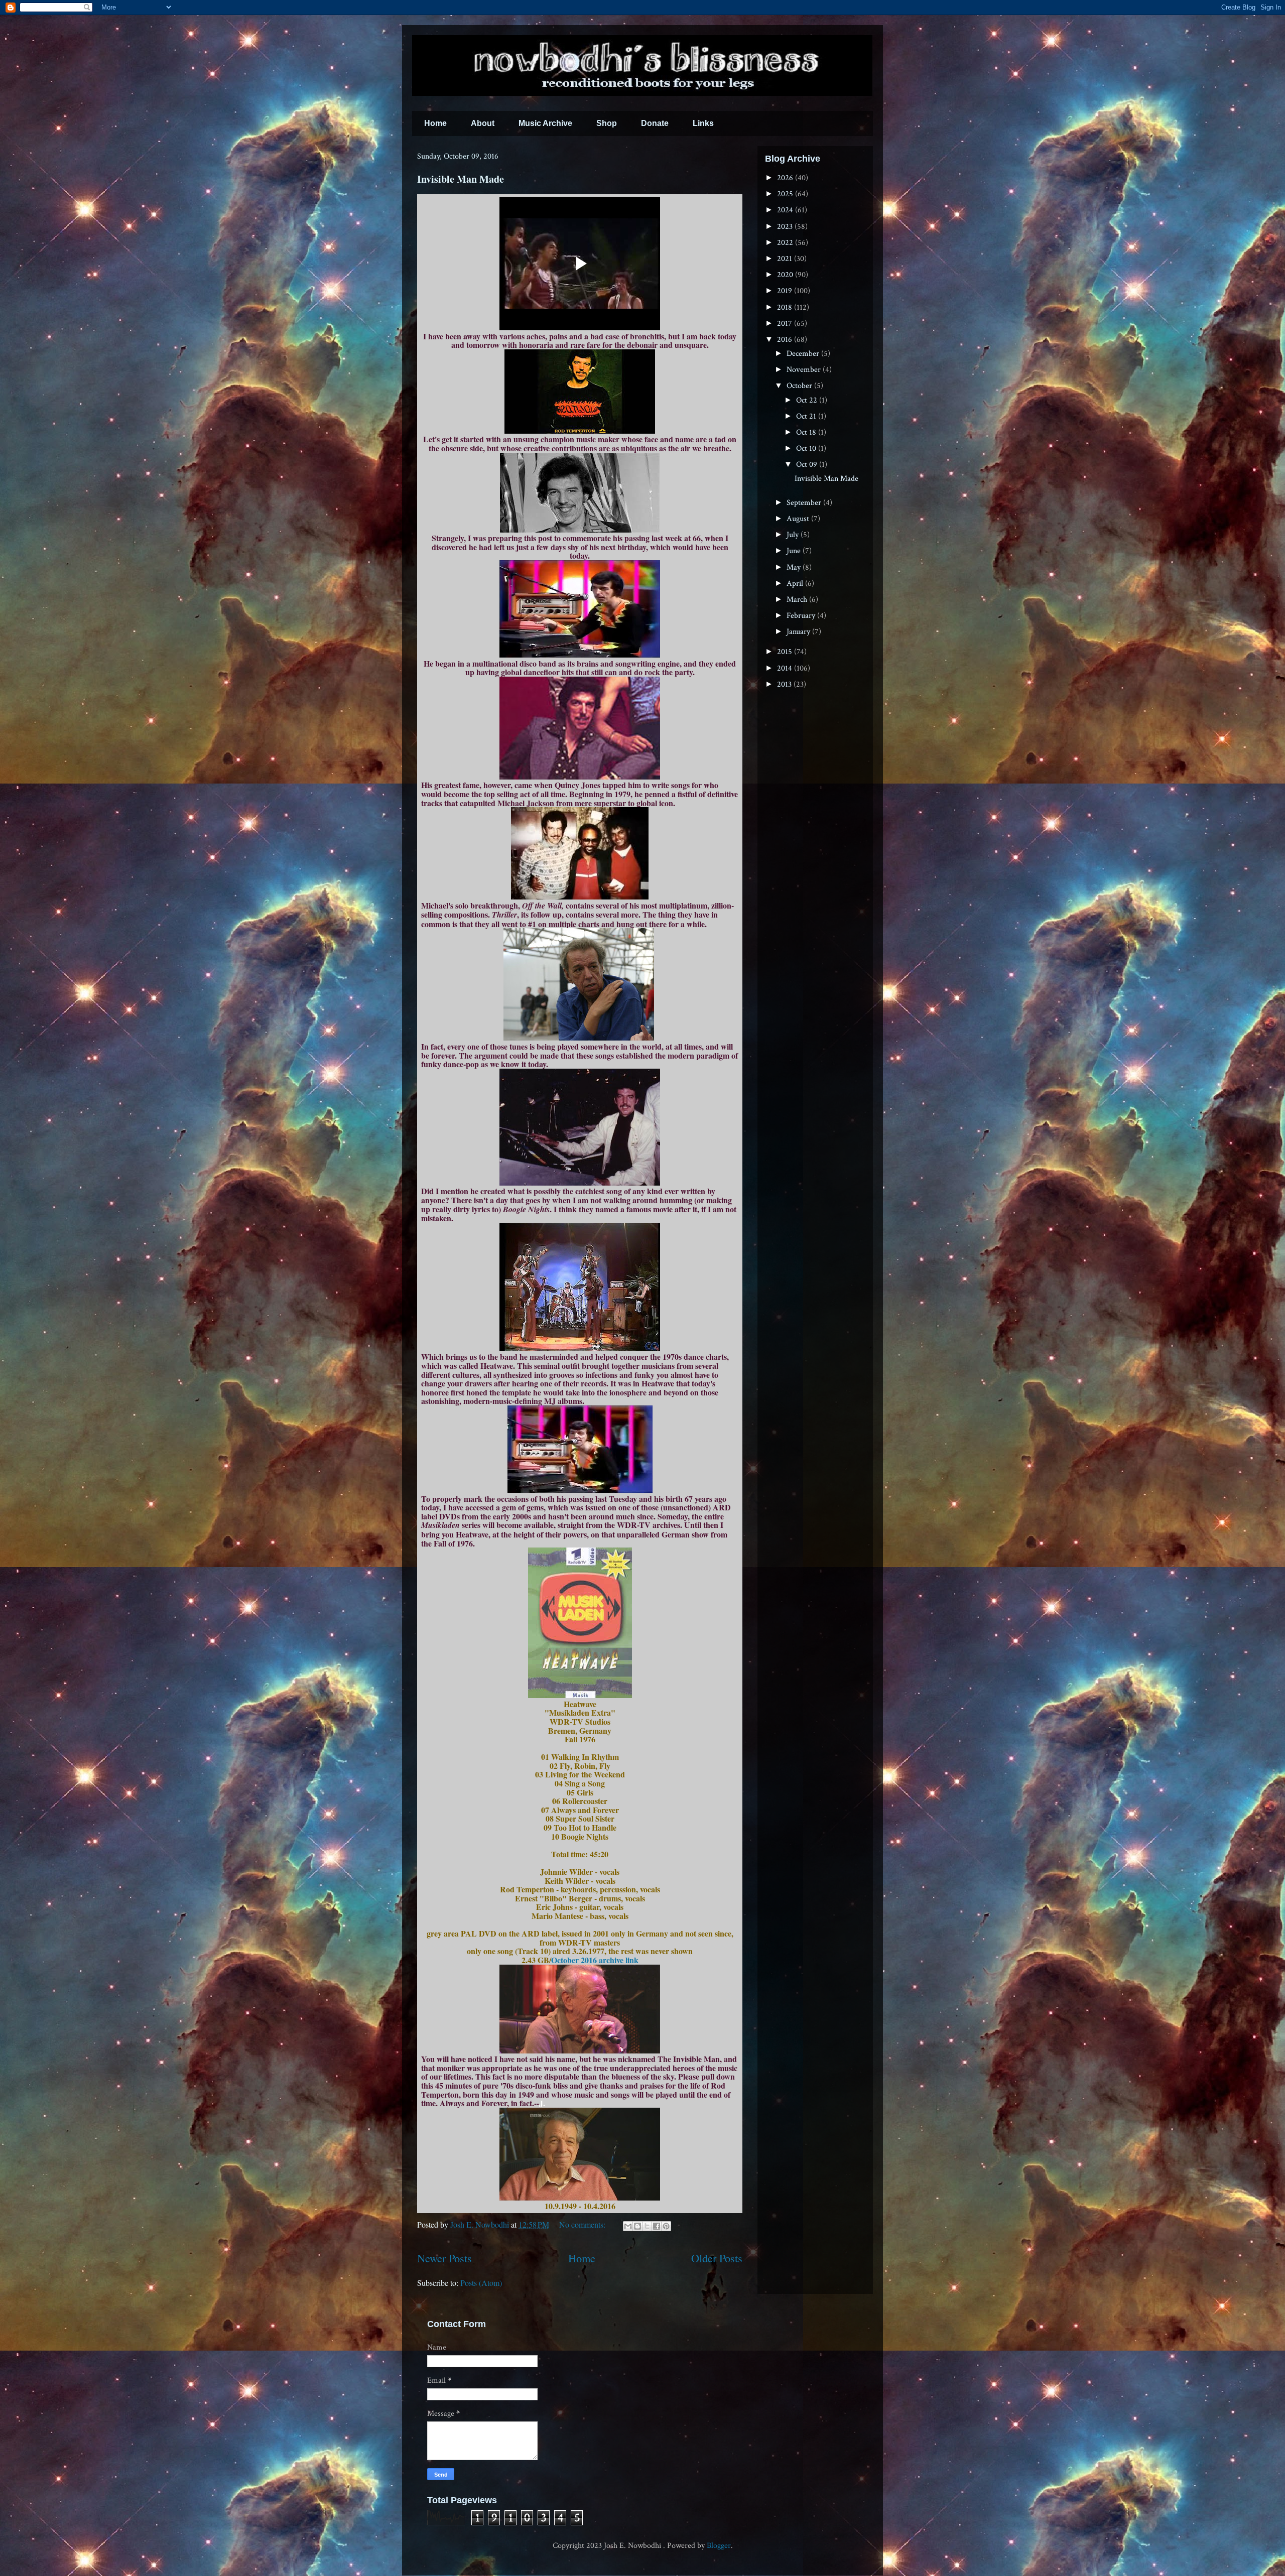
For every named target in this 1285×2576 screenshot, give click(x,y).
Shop (607, 123)
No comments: (583, 2224)
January (799, 632)
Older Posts (717, 2258)
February (802, 616)
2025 (786, 194)
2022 (786, 243)
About (483, 123)
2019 (786, 291)
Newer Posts (444, 2258)
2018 (786, 307)
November (805, 370)
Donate (655, 123)
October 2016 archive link (595, 1960)
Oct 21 (807, 416)
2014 (786, 668)
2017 (786, 324)
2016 (786, 340)
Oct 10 (807, 448)
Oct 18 (807, 432)
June (795, 551)
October (800, 386)
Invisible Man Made (461, 179)
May (795, 567)
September (805, 503)
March (798, 600)
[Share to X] (647, 2226)
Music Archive (545, 123)
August (799, 519)
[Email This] (628, 2226)
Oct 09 (808, 465)
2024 (786, 210)
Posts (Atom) (481, 2283)
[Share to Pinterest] (666, 2226)
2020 (786, 275)
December (804, 354)
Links (703, 123)
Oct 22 (808, 400)
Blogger (719, 2546)
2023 (786, 227)
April (796, 584)
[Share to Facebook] (657, 2226)
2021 (786, 259)
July (794, 535)
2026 (786, 178)
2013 (785, 684)
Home (435, 123)
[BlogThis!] (637, 2226)
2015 (786, 652)
